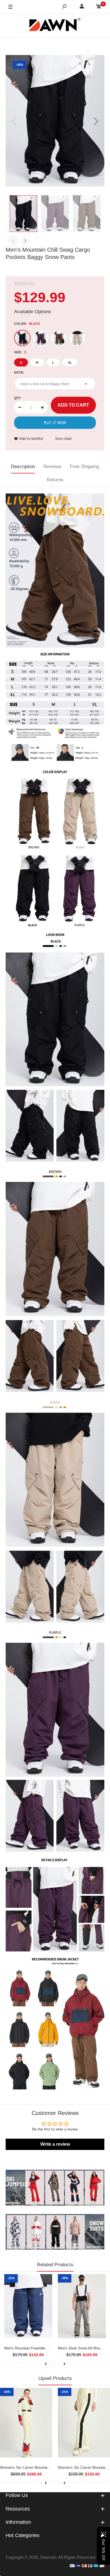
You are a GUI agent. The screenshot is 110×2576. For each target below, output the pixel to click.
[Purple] (41, 338)
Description (23, 467)
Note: (19, 372)
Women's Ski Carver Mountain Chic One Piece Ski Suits (46, 2468)
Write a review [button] (55, 2144)
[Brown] (59, 338)
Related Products (55, 2265)
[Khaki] (77, 338)
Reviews (52, 467)
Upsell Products (55, 2378)
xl (70, 363)
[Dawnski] (55, 26)
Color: (27, 324)
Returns (55, 480)
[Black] (22, 338)
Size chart (63, 439)
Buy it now (55, 423)
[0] (99, 7)
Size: (20, 352)
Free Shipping (84, 467)
